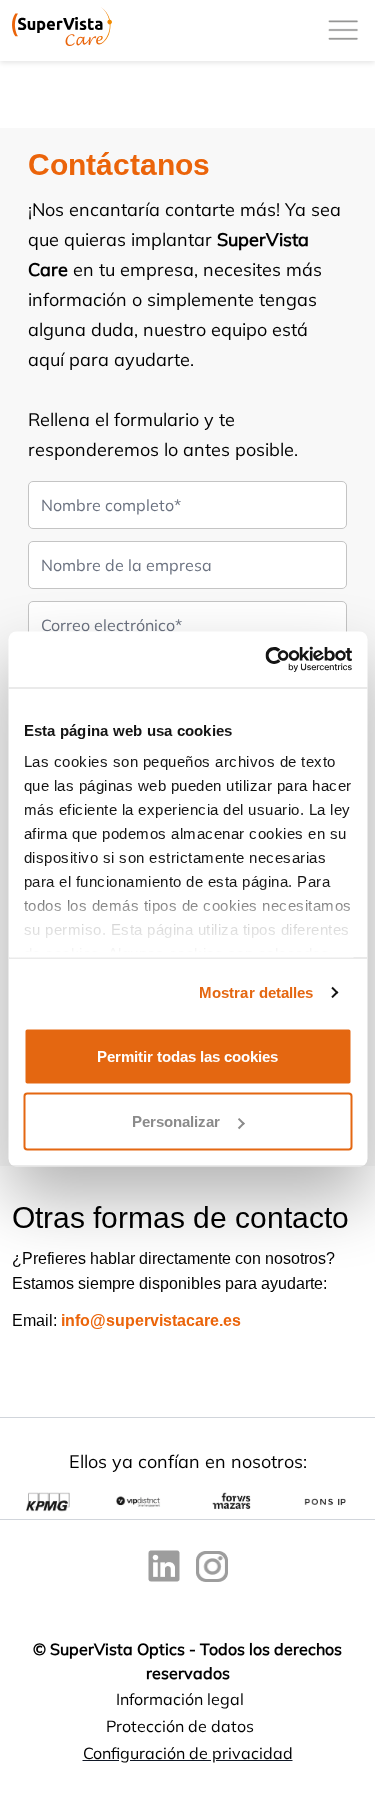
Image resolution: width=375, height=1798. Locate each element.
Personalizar (176, 1121)
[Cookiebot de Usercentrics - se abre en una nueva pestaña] (267, 660)
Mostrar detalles (256, 992)
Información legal (180, 1699)
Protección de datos (180, 1726)
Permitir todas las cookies (187, 1055)
